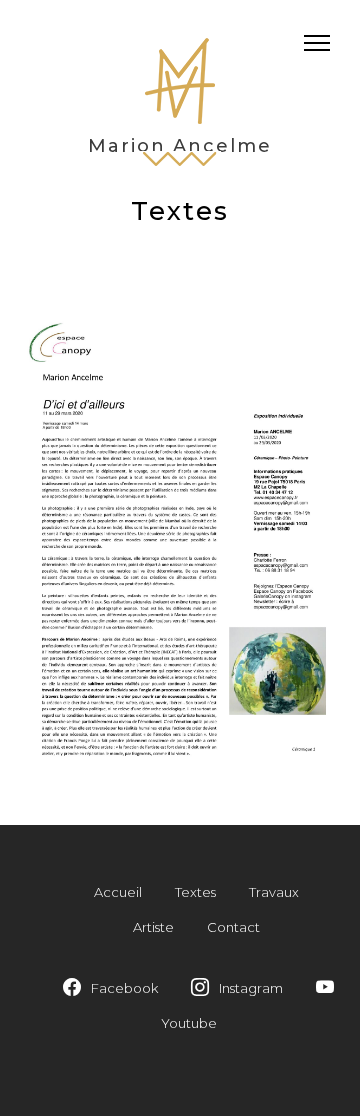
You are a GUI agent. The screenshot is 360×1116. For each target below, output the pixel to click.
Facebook (124, 988)
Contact (233, 927)
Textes (195, 892)
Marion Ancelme (180, 145)
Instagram (251, 988)
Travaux (274, 892)
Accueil (118, 892)
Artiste (153, 927)
